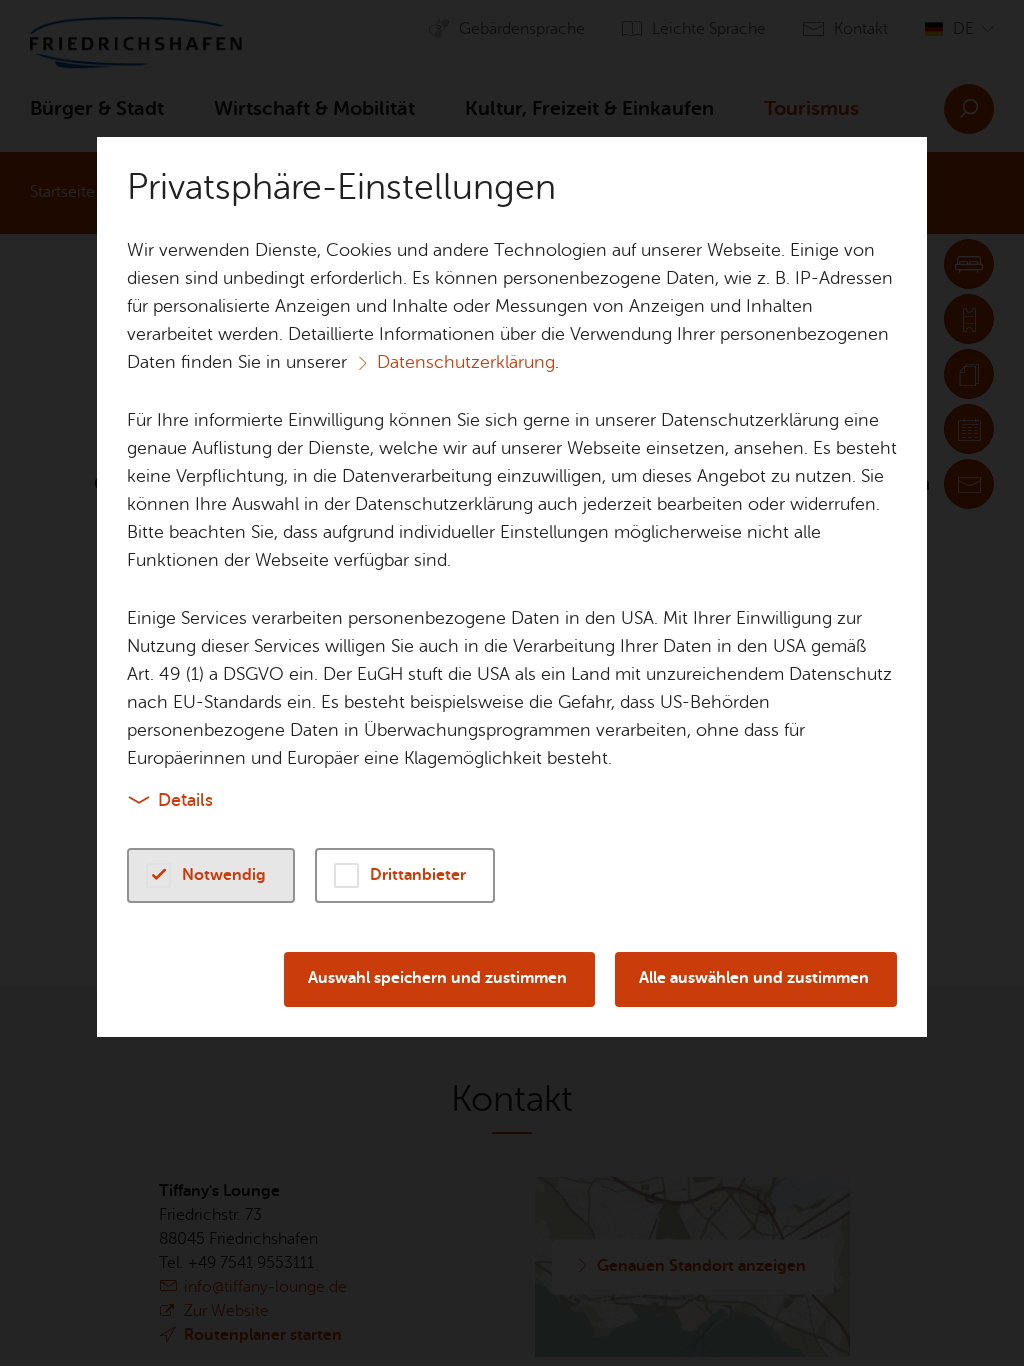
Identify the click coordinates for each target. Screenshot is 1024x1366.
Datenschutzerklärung (466, 362)
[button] (211, 875)
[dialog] (512, 683)
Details (185, 800)
